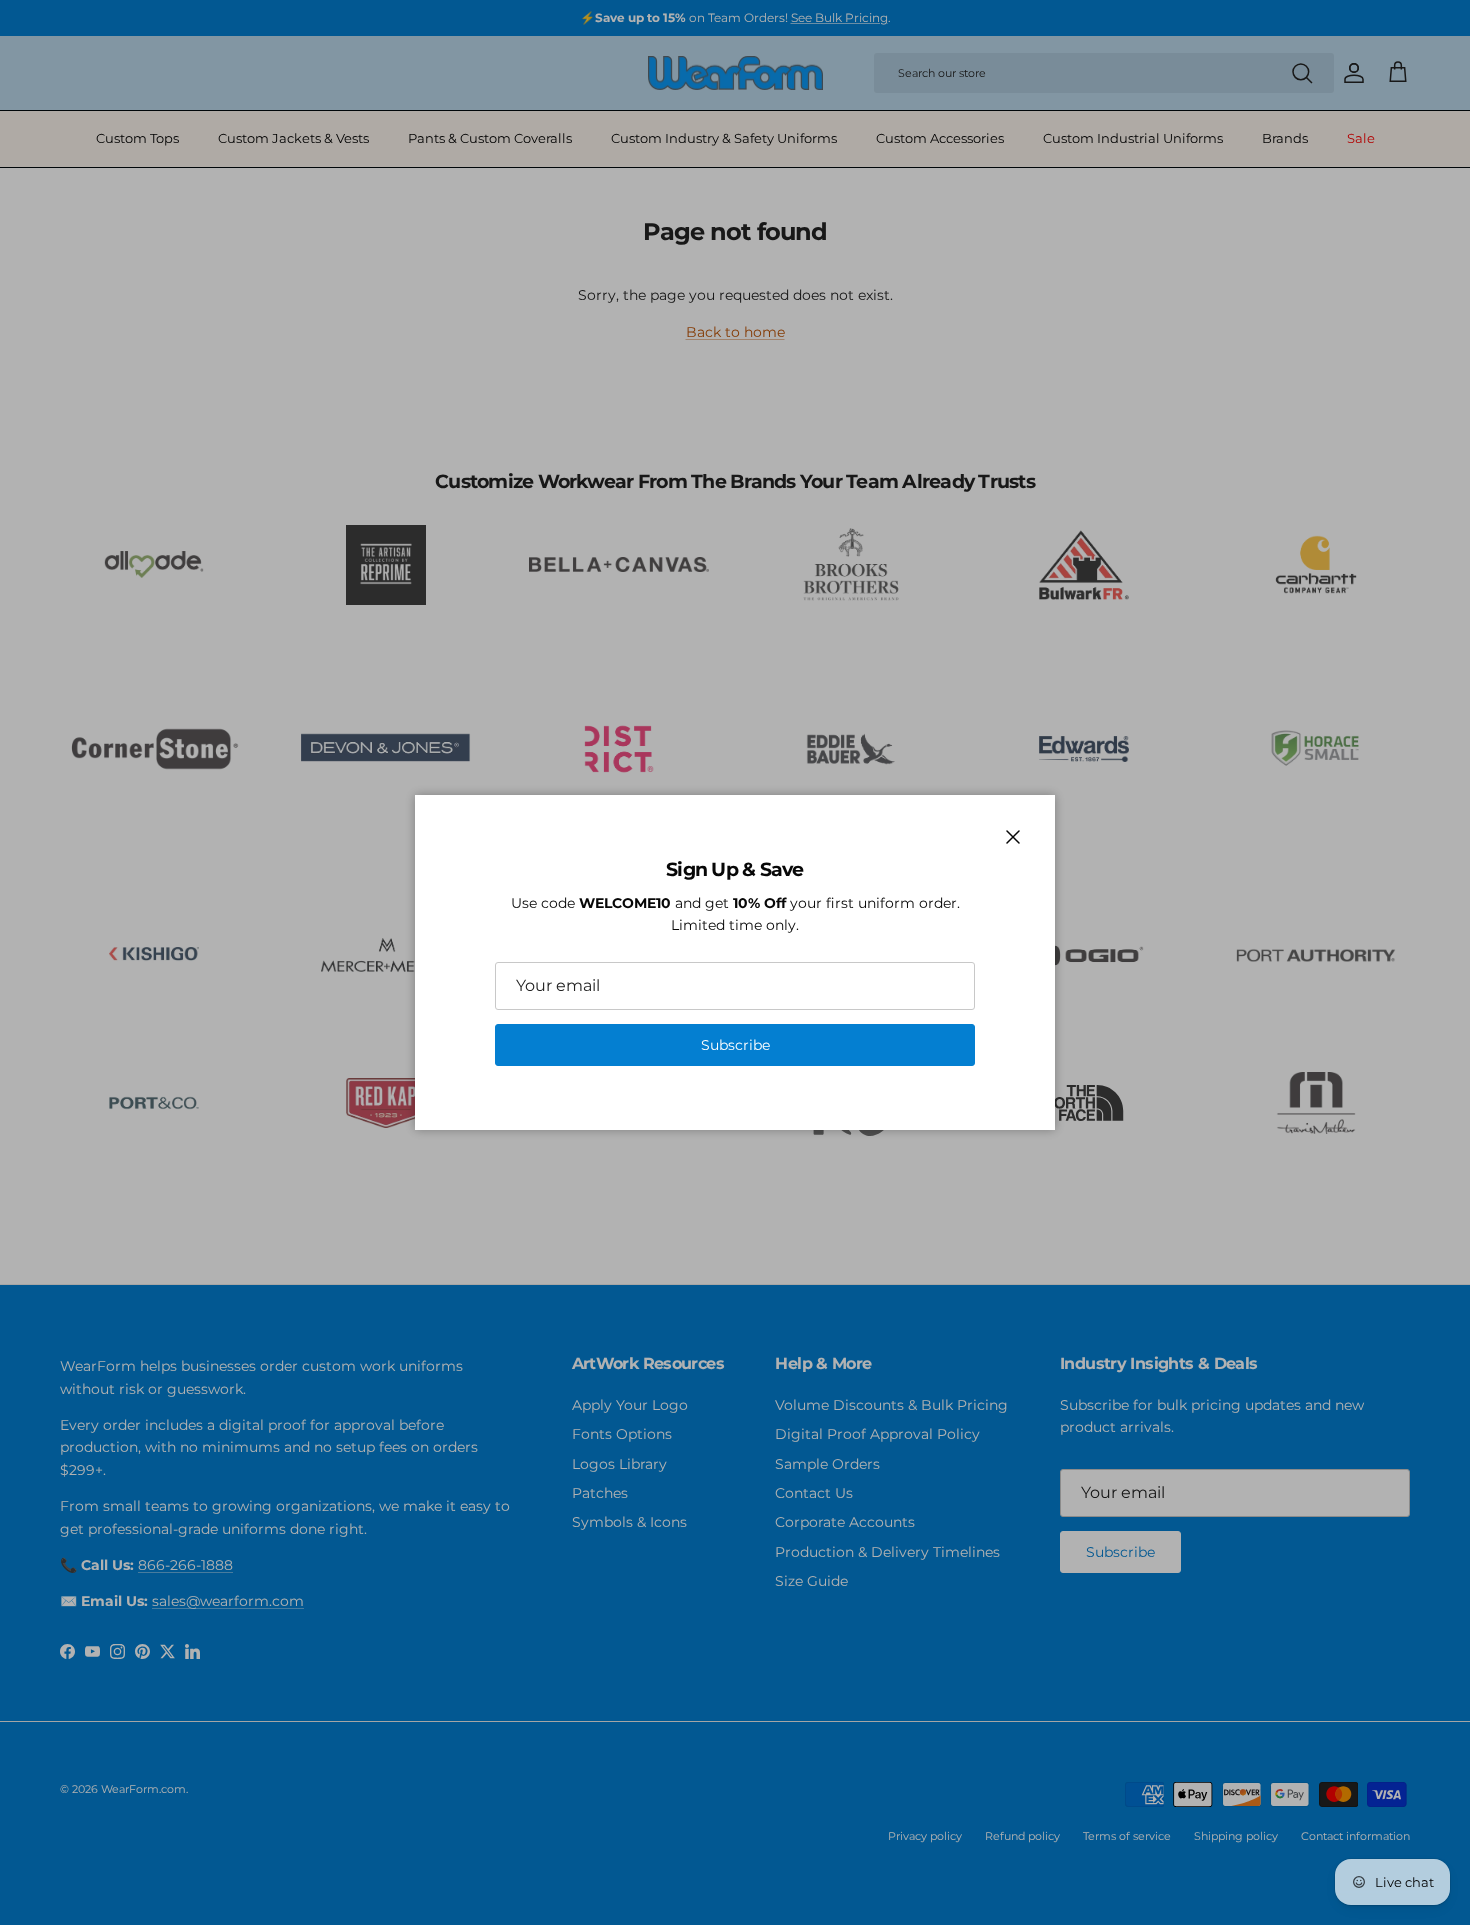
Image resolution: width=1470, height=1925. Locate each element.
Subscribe (735, 1045)
